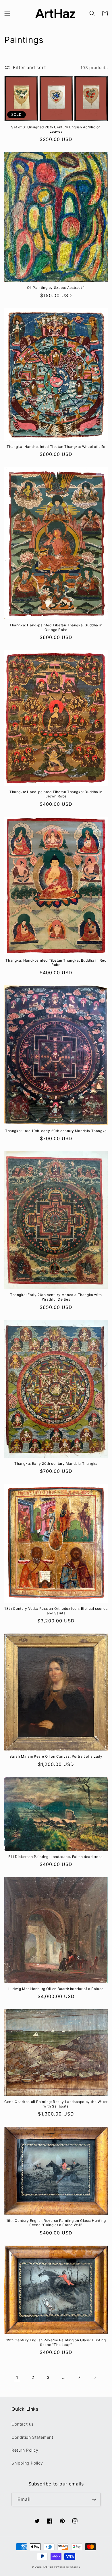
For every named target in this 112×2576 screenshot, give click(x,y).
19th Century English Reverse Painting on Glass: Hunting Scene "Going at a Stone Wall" (56, 2223)
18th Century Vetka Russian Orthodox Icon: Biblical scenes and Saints (56, 1611)
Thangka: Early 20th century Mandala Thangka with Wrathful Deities (56, 1297)
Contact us (23, 2424)
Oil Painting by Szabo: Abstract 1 (56, 288)
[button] (7, 13)
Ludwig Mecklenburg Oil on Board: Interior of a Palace (56, 1989)
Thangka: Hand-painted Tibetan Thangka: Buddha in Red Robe (56, 963)
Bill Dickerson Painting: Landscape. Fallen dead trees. (56, 1857)
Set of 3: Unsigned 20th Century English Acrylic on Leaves (56, 129)
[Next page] (95, 2377)
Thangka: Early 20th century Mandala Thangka (56, 1464)
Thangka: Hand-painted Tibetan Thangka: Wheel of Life (56, 447)
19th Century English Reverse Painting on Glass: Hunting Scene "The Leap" (56, 2342)
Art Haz (48, 2567)
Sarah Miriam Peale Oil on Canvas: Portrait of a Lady (56, 1756)
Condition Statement (32, 2437)
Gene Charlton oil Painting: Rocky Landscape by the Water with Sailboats (56, 2104)
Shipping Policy (27, 2463)
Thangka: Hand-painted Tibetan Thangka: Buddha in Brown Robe (56, 794)
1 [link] (17, 2377)
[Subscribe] (94, 2499)
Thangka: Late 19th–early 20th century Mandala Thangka (56, 1131)
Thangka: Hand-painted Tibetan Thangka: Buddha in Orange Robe (56, 627)
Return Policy (25, 2450)
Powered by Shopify (67, 2567)
